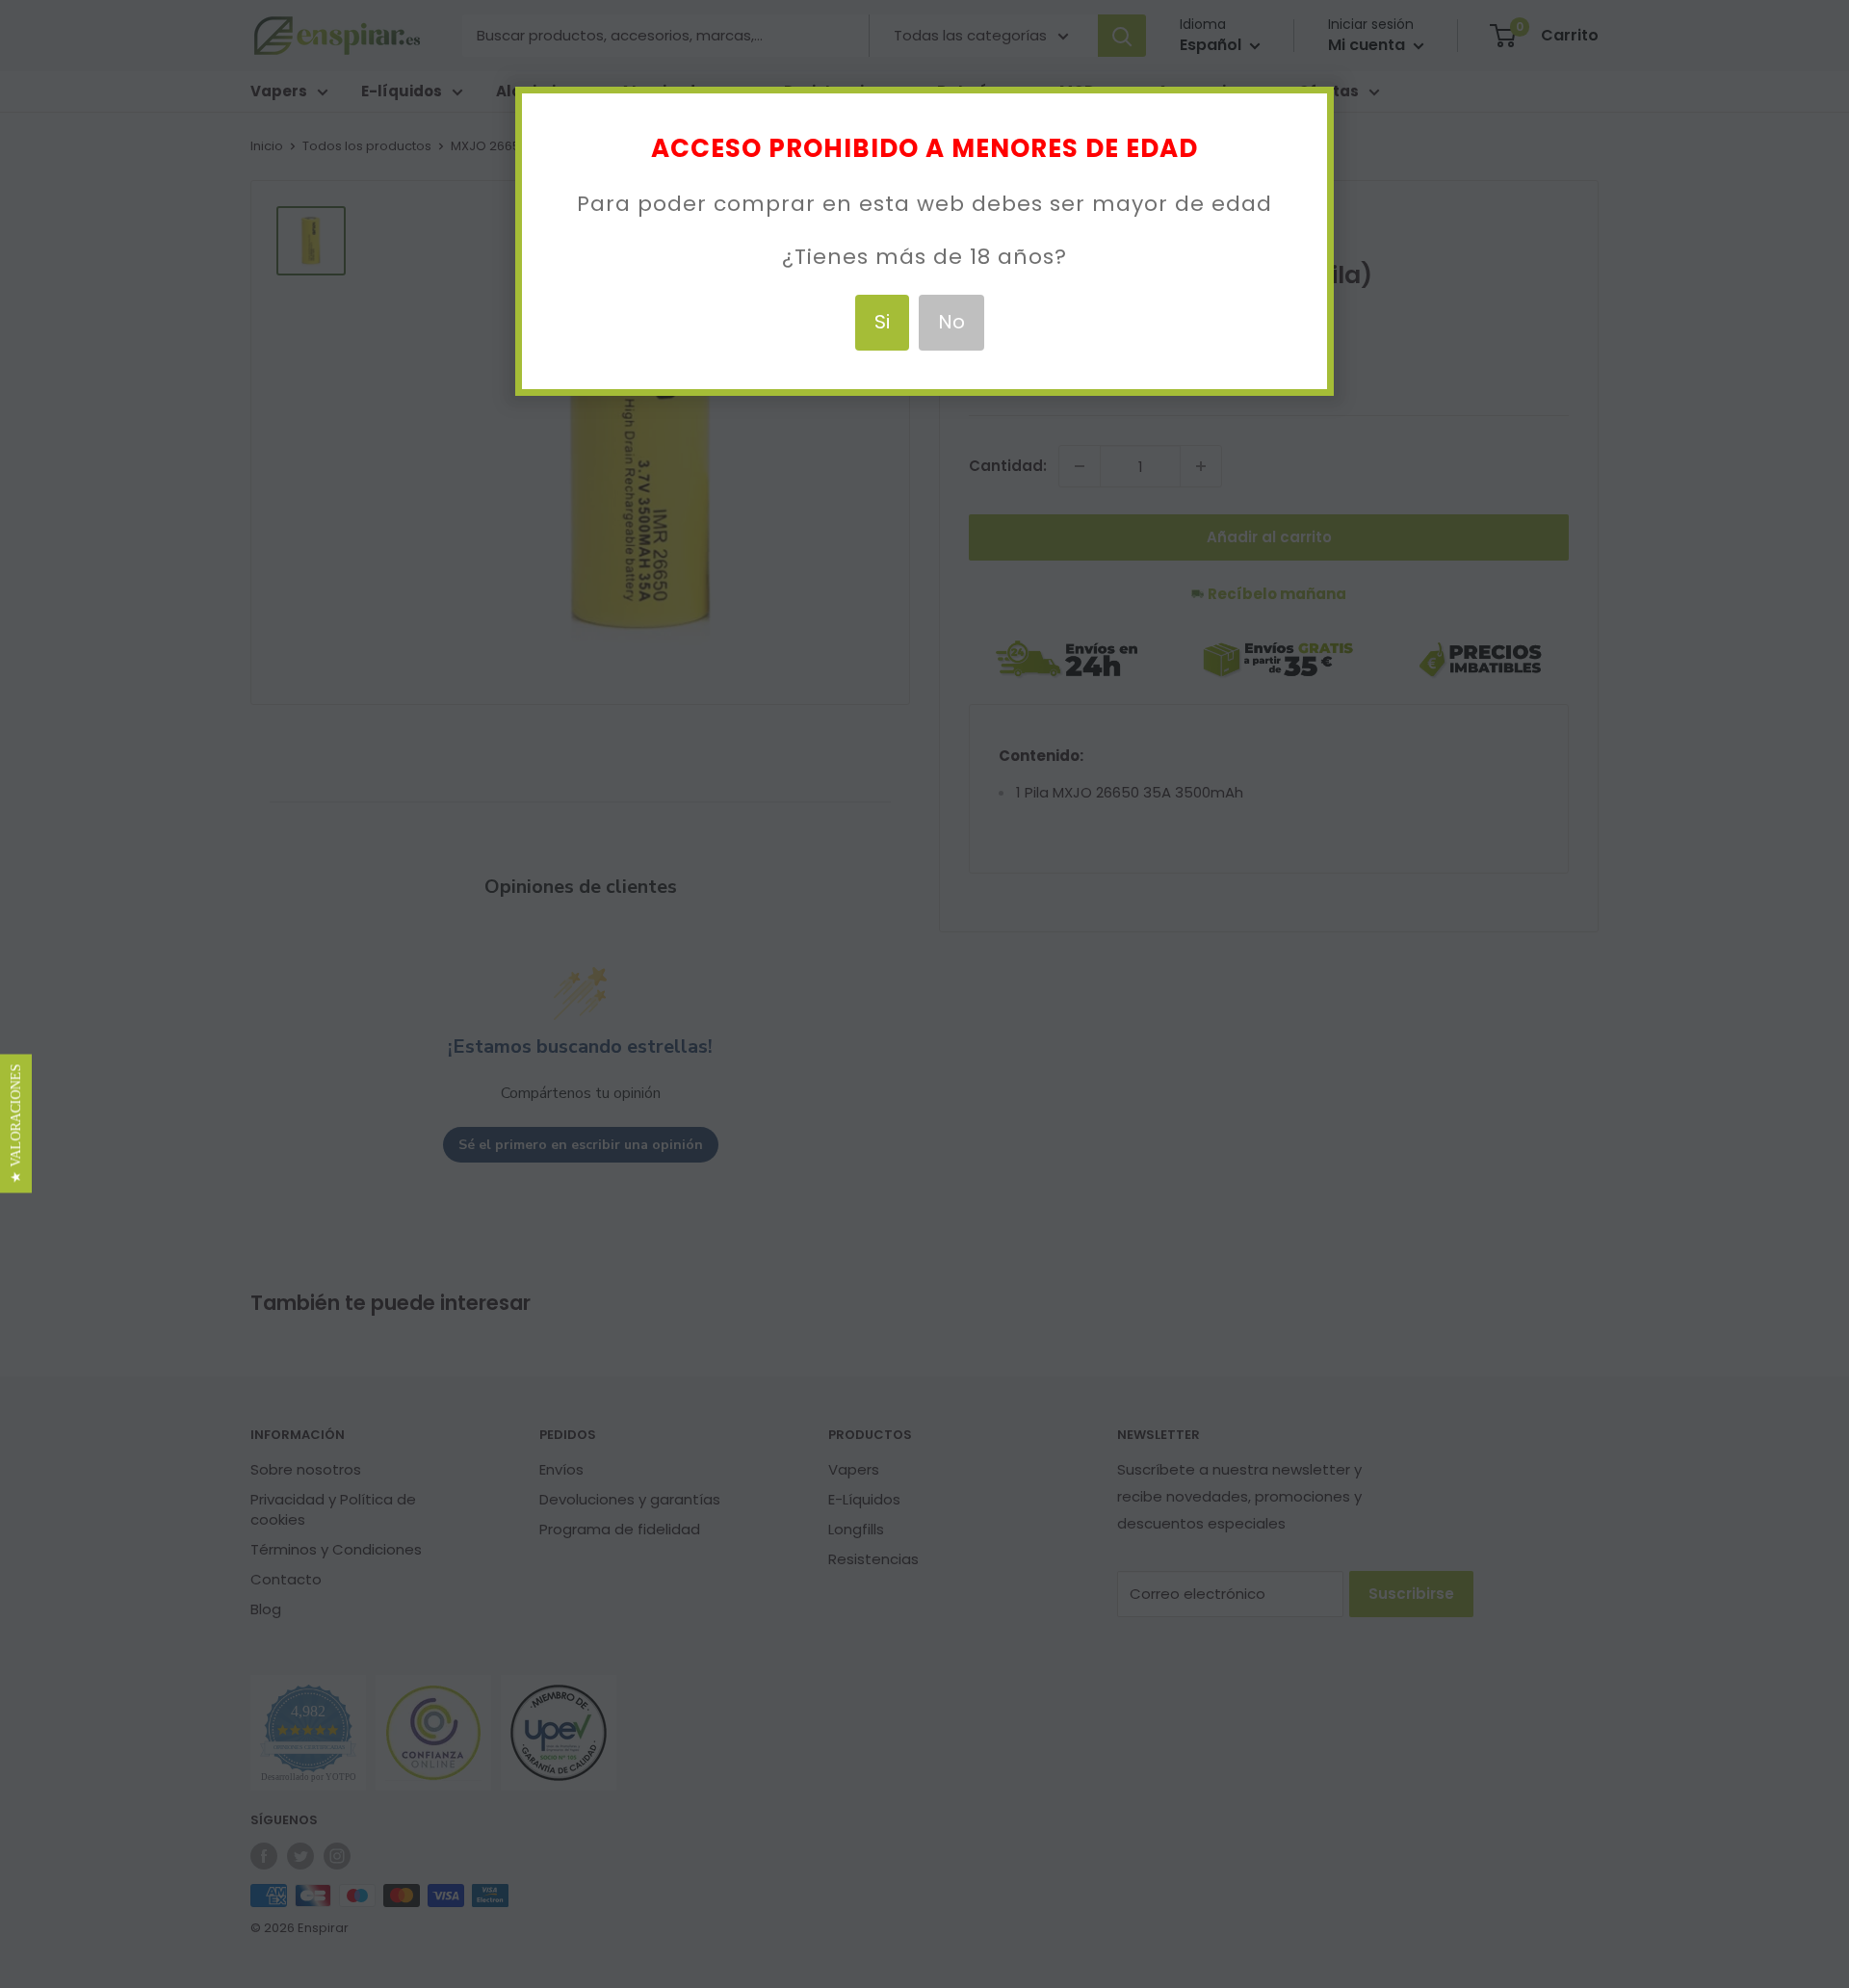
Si (882, 322)
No (951, 322)
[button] (16, 1123)
